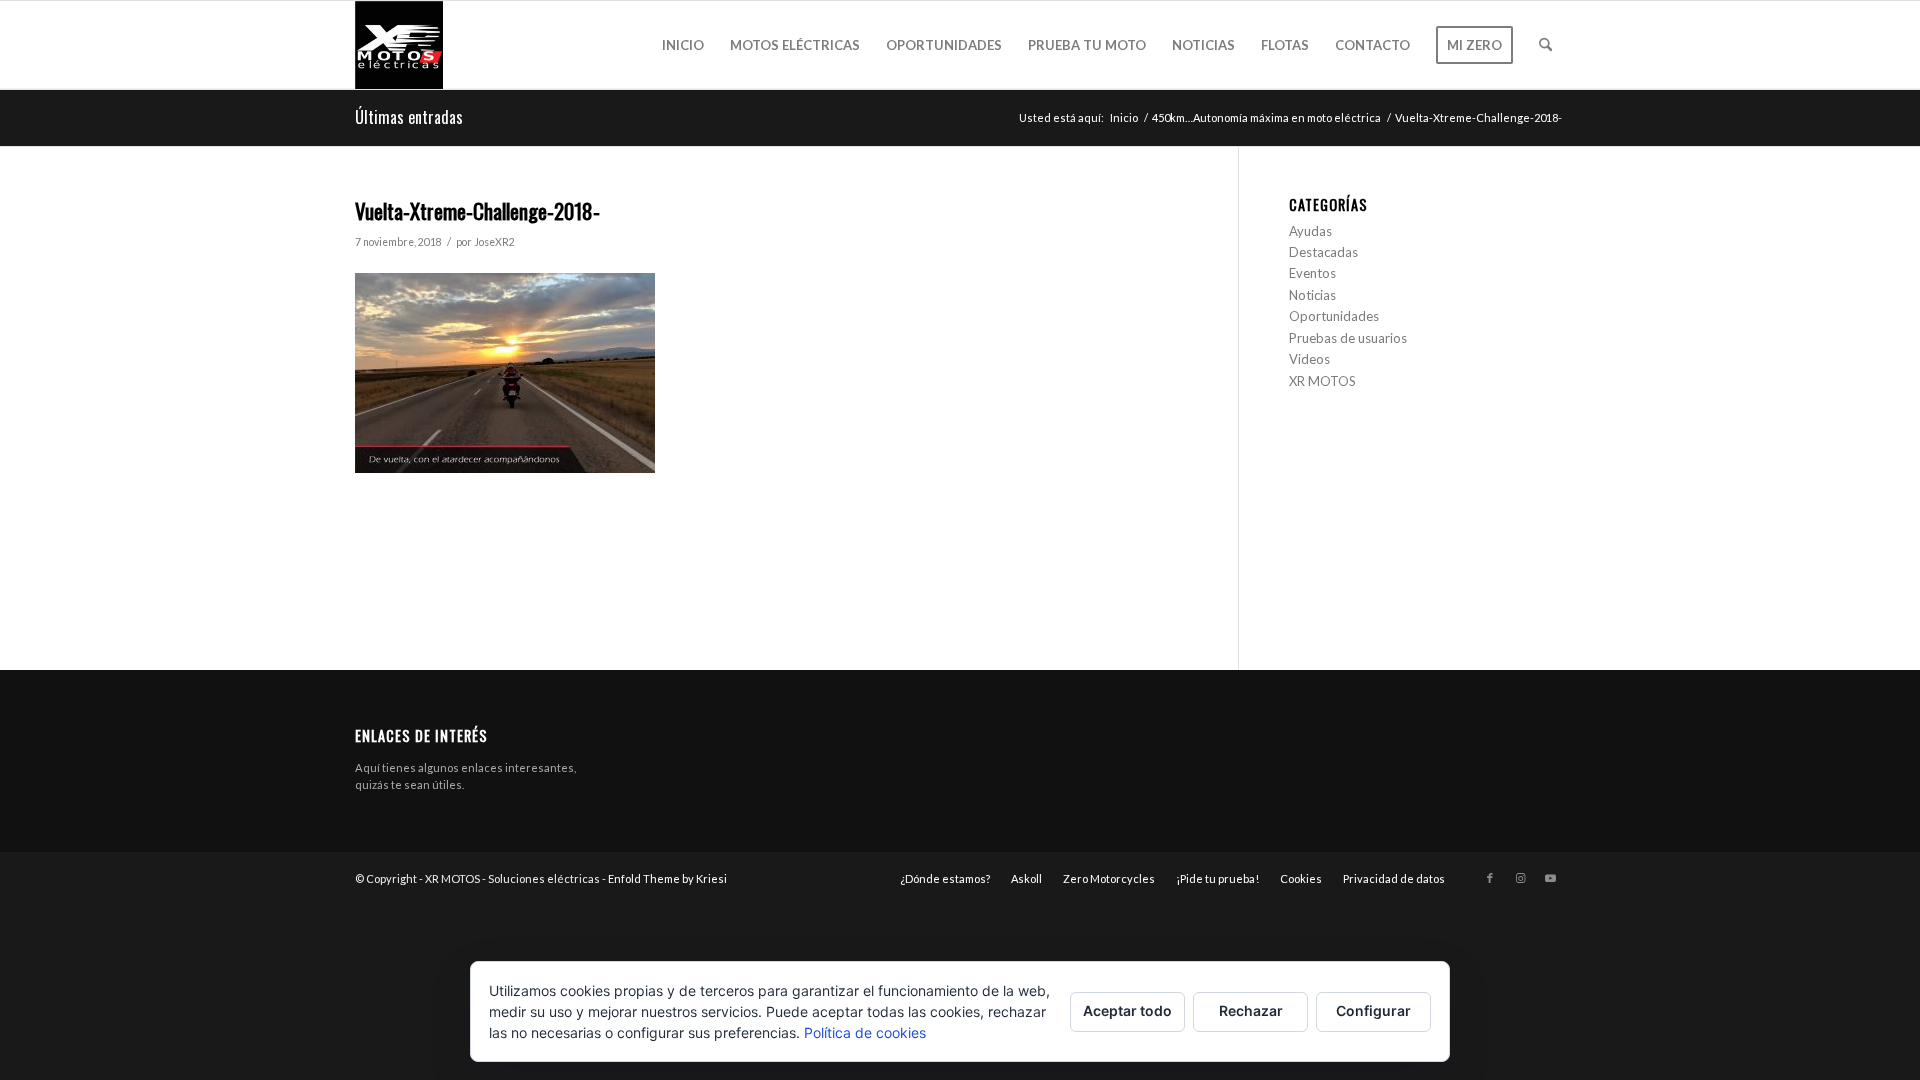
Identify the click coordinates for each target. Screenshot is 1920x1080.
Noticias (1312, 295)
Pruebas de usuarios (1348, 338)
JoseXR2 (494, 242)
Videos (1309, 359)
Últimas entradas (409, 117)
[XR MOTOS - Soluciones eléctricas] (399, 45)
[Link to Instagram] (1520, 878)
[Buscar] (1545, 45)
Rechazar (1251, 1010)
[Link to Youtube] (1550, 878)
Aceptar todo (1127, 1010)
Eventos (1312, 273)
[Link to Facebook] (1490, 878)
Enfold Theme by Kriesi (667, 878)
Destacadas (1323, 252)
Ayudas (1310, 231)
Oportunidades (1334, 316)
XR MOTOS (1322, 381)
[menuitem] (683, 45)
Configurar (1373, 1010)
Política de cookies (865, 1032)
